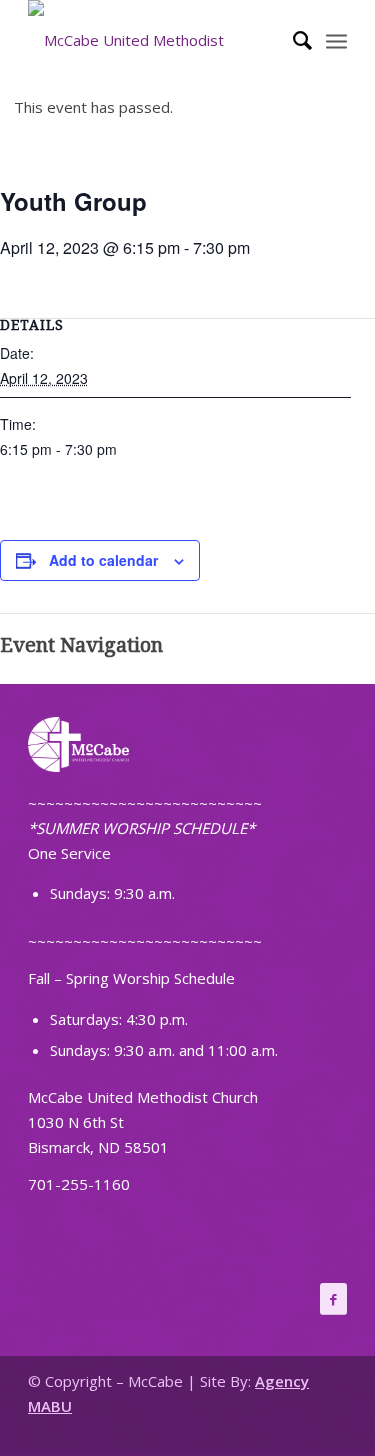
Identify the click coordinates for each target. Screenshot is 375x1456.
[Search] (292, 40)
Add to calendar (103, 560)
